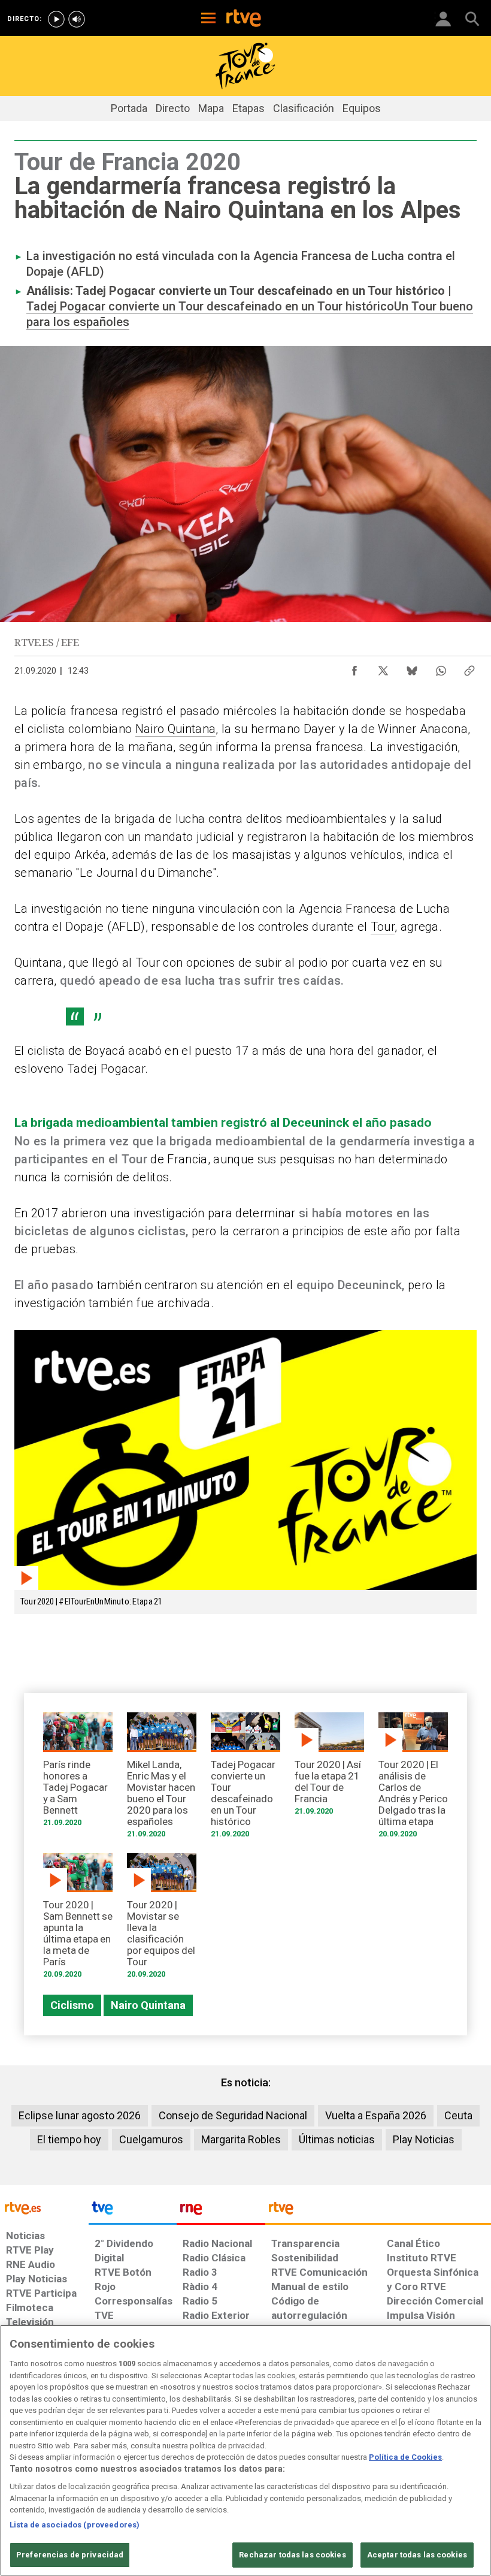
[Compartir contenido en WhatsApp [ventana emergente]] (441, 668)
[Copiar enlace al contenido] (469, 668)
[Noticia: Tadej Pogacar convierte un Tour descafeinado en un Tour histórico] (245, 1779)
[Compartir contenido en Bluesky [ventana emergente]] (412, 668)
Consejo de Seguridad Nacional (233, 2115)
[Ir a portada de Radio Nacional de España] (221, 2211)
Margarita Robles (241, 2139)
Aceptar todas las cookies (417, 2555)
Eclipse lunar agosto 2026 (80, 2115)
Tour (383, 927)
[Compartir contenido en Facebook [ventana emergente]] (354, 668)
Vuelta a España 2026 (376, 2115)
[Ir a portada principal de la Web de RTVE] (44, 2207)
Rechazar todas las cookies (292, 2555)
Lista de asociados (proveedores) (75, 2525)
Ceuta (458, 2115)
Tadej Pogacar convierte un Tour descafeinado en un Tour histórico (210, 306)
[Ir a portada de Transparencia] (378, 2211)
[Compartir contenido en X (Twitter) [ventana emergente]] (383, 668)
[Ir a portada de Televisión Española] (133, 2211)
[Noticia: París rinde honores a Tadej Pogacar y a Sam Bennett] (78, 1773)
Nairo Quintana (176, 729)
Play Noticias (424, 2139)
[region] (245, 2450)
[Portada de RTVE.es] (244, 19)
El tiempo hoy (69, 2139)
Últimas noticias (337, 2139)
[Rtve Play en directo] (56, 19)
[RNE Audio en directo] (77, 19)
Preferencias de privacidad (70, 2555)
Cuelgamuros (151, 2139)
